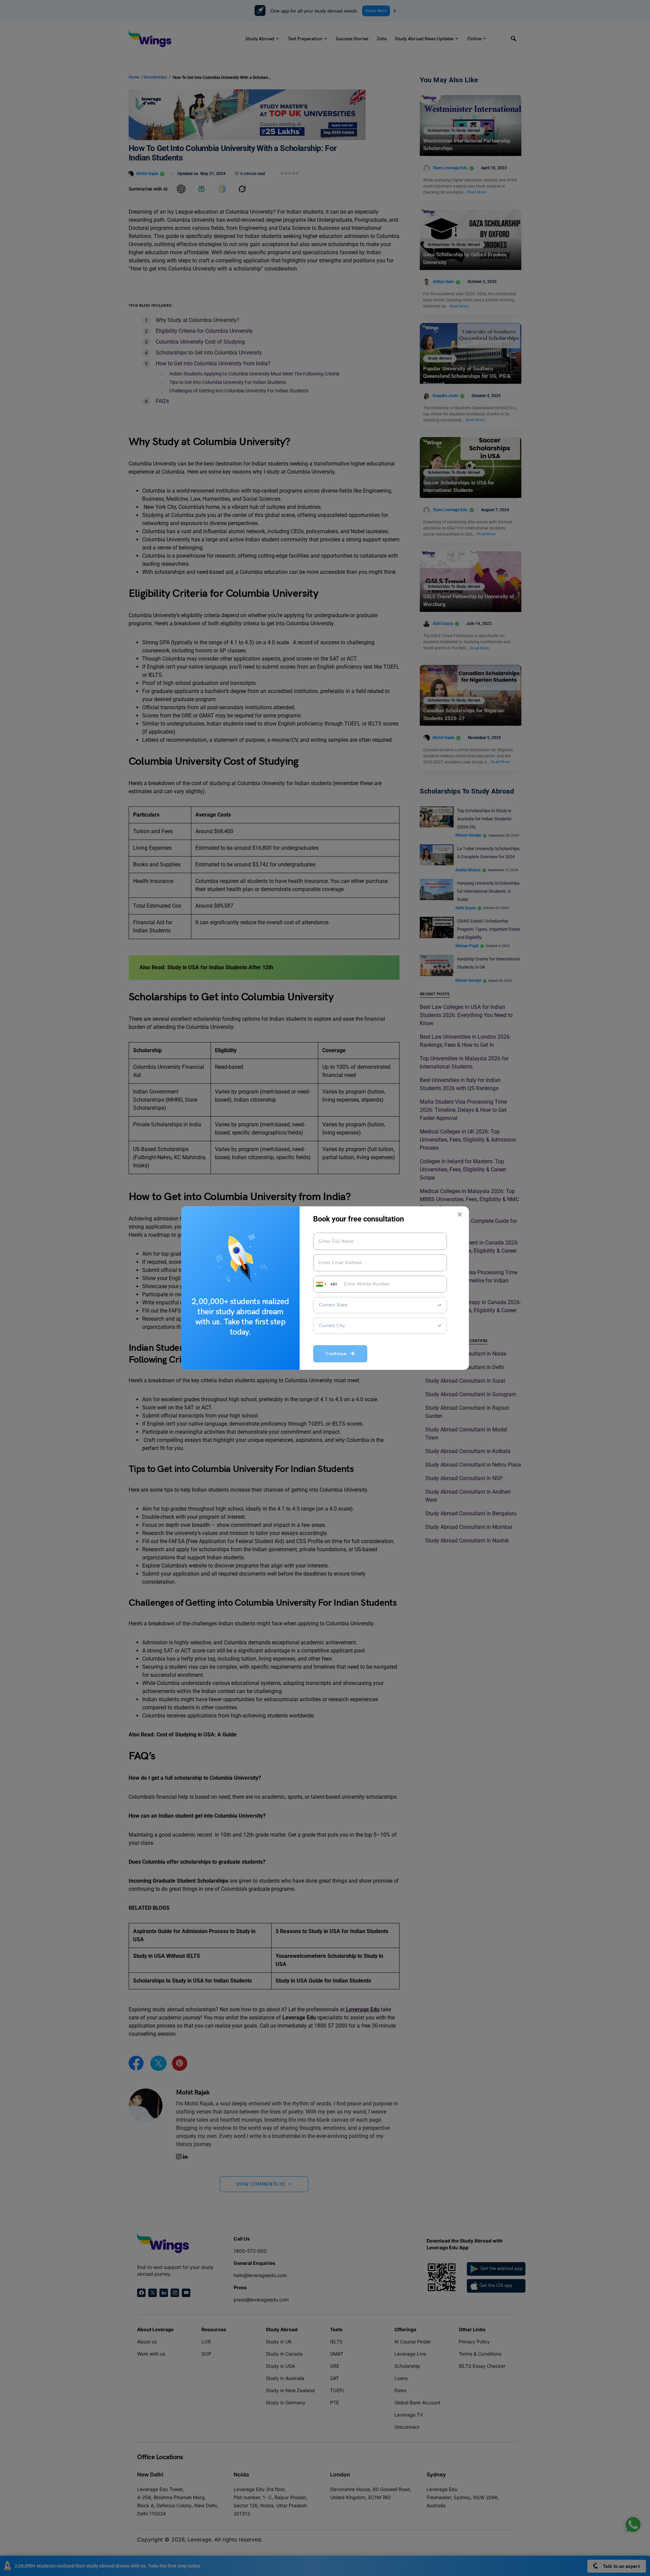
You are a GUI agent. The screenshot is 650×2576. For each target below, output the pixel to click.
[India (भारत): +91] (321, 1284)
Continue (338, 1354)
